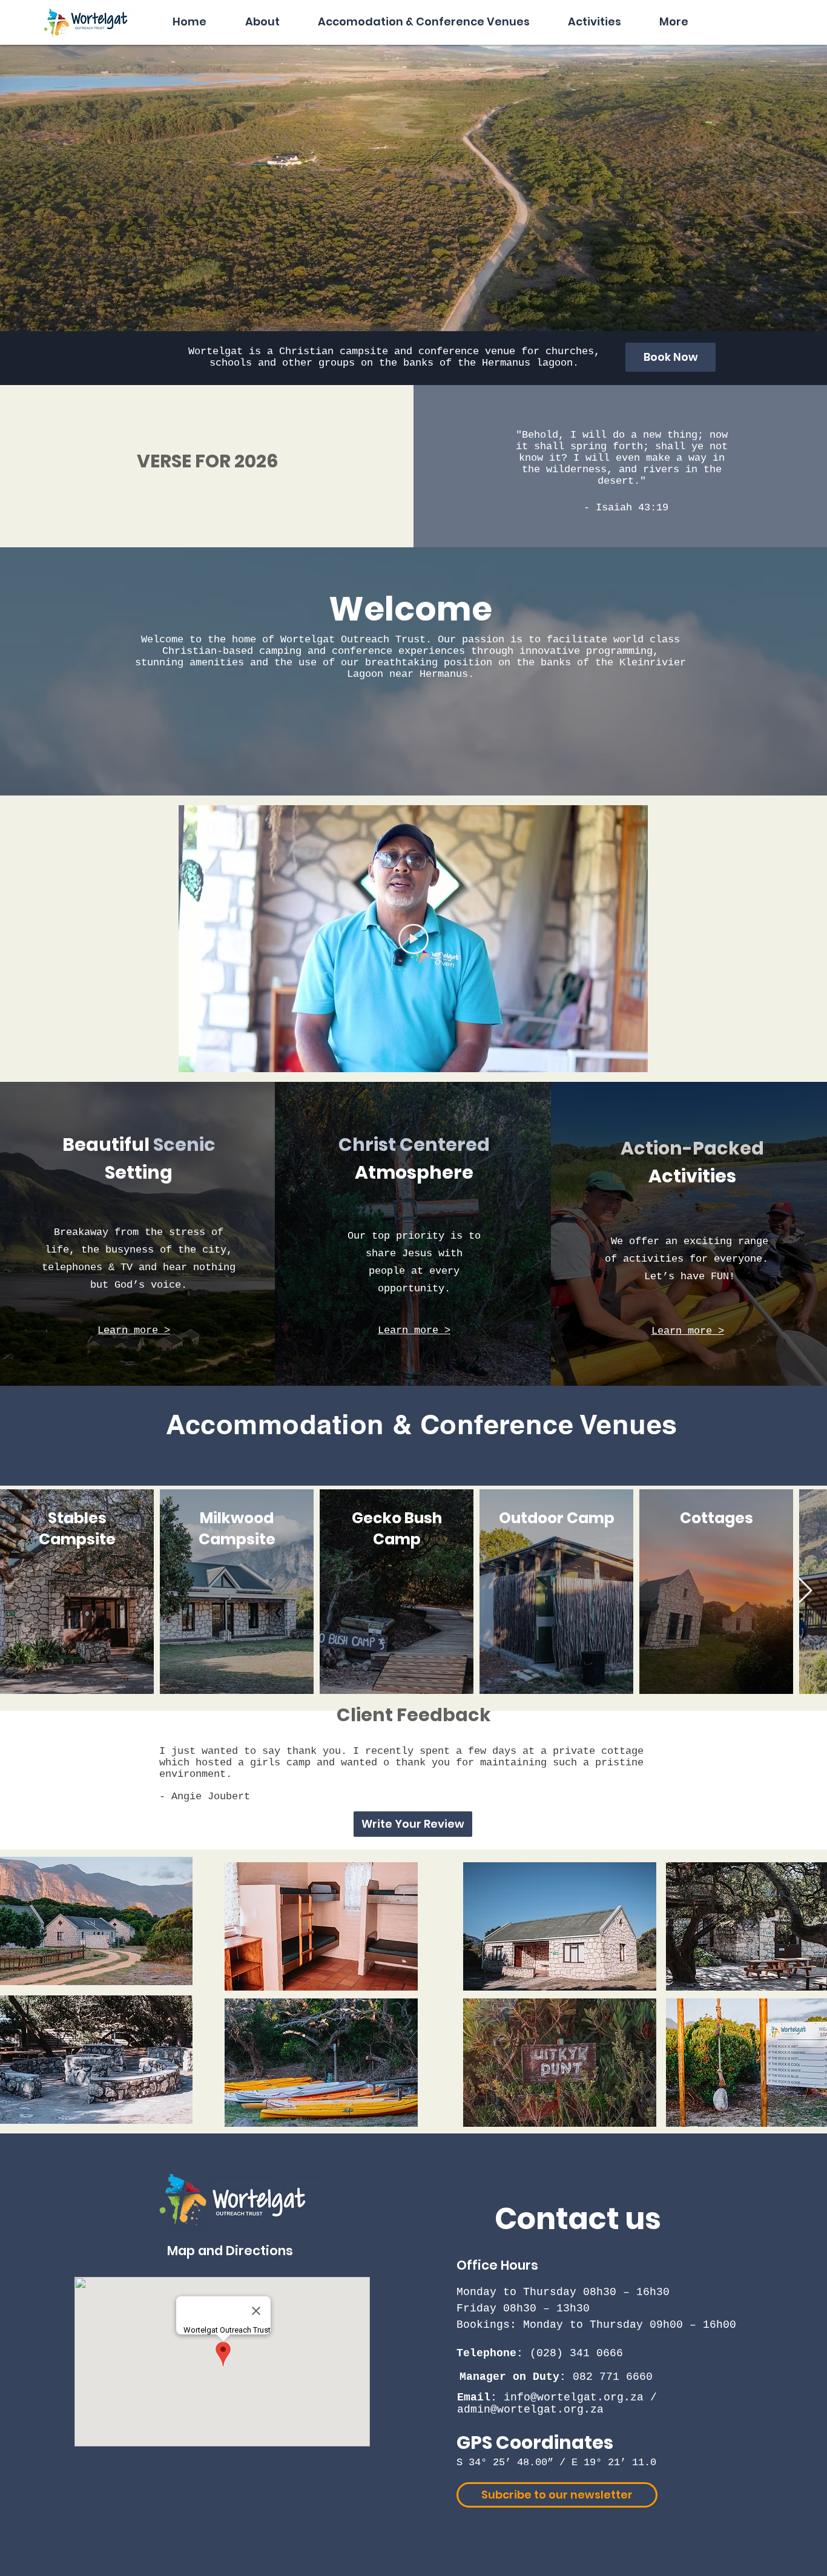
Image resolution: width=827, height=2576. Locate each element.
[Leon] (413, 1819)
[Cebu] (424, 1819)
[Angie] (403, 1819)
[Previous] (68, 358)
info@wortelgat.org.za (574, 2397)
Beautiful (108, 1145)
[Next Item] (805, 1591)
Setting (139, 1172)
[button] (262, 16)
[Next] (759, 358)
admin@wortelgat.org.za (530, 2410)
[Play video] (413, 939)
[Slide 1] (413, 355)
